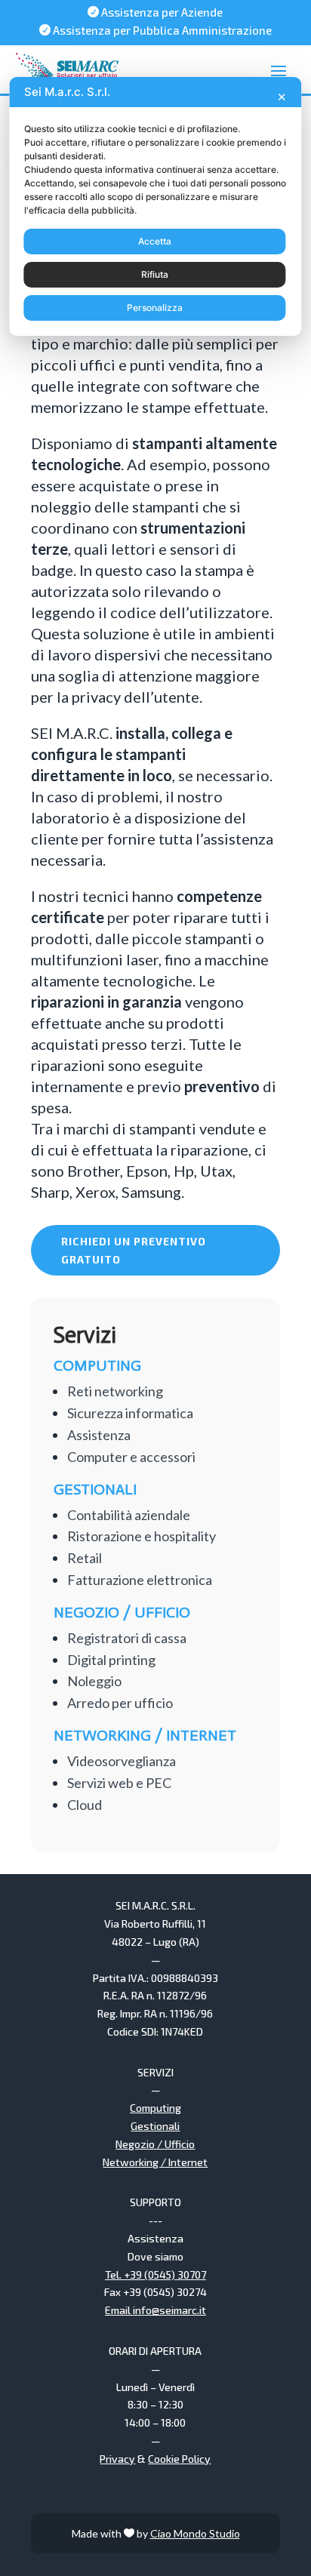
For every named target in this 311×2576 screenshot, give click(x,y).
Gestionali (155, 2126)
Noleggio (94, 1681)
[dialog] (155, 206)
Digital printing (111, 1660)
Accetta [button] (155, 241)
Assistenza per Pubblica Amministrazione (155, 30)
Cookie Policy (179, 2459)
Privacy (117, 2459)
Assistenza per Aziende (155, 12)
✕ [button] (282, 97)
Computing (155, 2108)
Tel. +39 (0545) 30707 (155, 2274)
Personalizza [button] (155, 308)
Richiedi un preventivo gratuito (134, 1250)
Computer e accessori (131, 1457)
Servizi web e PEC (119, 1783)
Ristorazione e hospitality (142, 1536)
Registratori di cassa (127, 1638)
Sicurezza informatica (130, 1413)
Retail (85, 1558)
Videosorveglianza (122, 1761)
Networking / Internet (155, 2162)
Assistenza (99, 1435)
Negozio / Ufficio (155, 2144)
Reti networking (115, 1391)
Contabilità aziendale (129, 1515)
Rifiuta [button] (155, 274)
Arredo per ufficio (120, 1703)
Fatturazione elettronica (140, 1580)
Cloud (85, 1805)
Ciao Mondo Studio (195, 2533)
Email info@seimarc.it (155, 2310)
